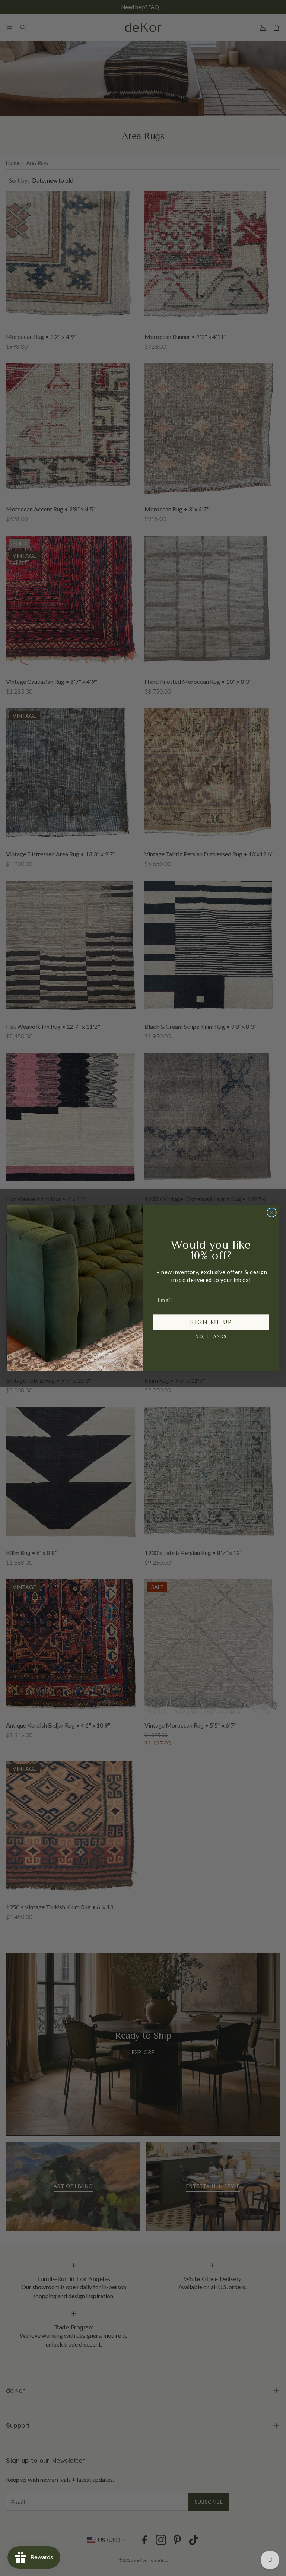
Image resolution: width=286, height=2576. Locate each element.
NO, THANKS (211, 1336)
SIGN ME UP (211, 1322)
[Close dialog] (272, 1212)
